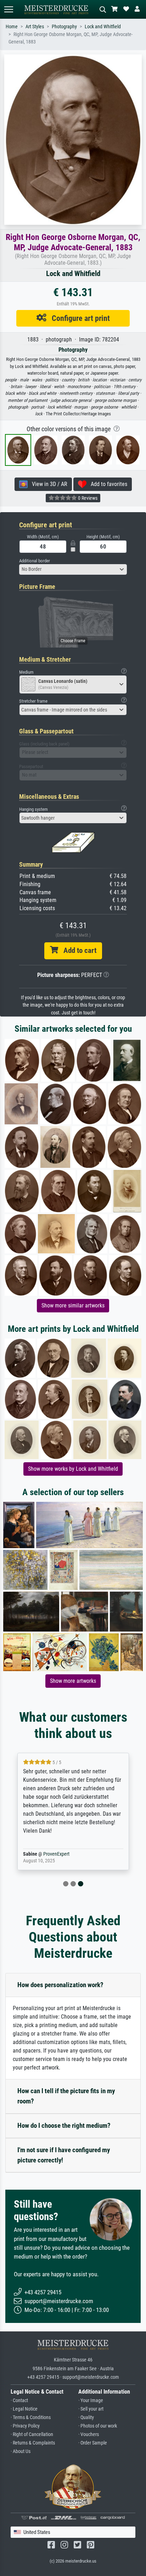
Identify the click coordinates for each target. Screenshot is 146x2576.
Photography (64, 27)
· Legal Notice (24, 2409)
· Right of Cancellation (32, 2434)
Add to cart (77, 950)
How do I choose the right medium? (64, 2126)
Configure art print (78, 318)
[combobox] (73, 569)
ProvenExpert (56, 1854)
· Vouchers (89, 2434)
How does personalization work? (60, 1985)
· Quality (86, 2417)
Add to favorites (107, 484)
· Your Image (91, 2401)
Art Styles (35, 27)
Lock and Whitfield (103, 27)
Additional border (35, 561)
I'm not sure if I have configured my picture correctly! (64, 2155)
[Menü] (9, 9)
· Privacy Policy (25, 2426)
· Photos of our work (98, 2426)
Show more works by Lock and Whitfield (73, 1469)
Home (12, 27)
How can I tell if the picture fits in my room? (66, 2096)
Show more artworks (73, 1681)
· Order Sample (93, 2443)
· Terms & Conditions (31, 2417)
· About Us (21, 2451)
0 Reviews (87, 498)
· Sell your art (91, 2409)
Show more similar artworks (73, 1305)
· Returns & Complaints (33, 2443)
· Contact (19, 2401)
